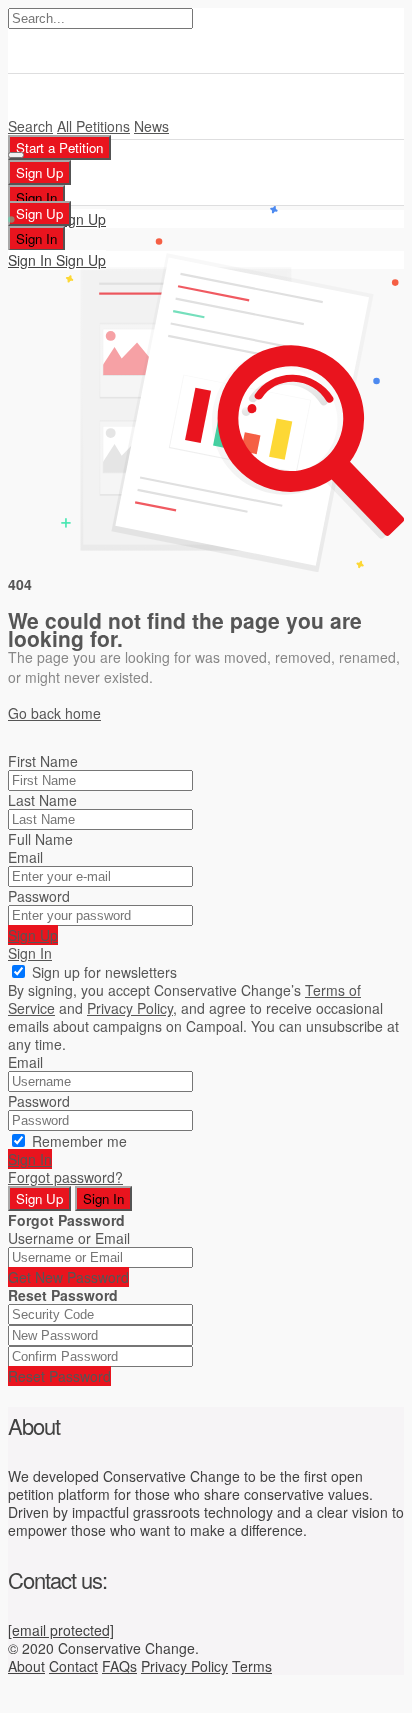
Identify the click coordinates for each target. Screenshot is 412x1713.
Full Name (40, 839)
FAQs (119, 1666)
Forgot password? (65, 1177)
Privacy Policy (184, 1666)
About (26, 1666)
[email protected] (61, 1630)
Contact (73, 1666)
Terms (252, 1666)
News (151, 126)
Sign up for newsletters (104, 972)
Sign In (30, 953)
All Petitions (93, 126)
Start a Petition (59, 147)
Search (30, 126)
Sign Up (33, 935)
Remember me (79, 1141)
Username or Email (69, 1238)
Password (39, 896)
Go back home (54, 713)
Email (25, 857)
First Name (43, 761)
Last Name (42, 800)
